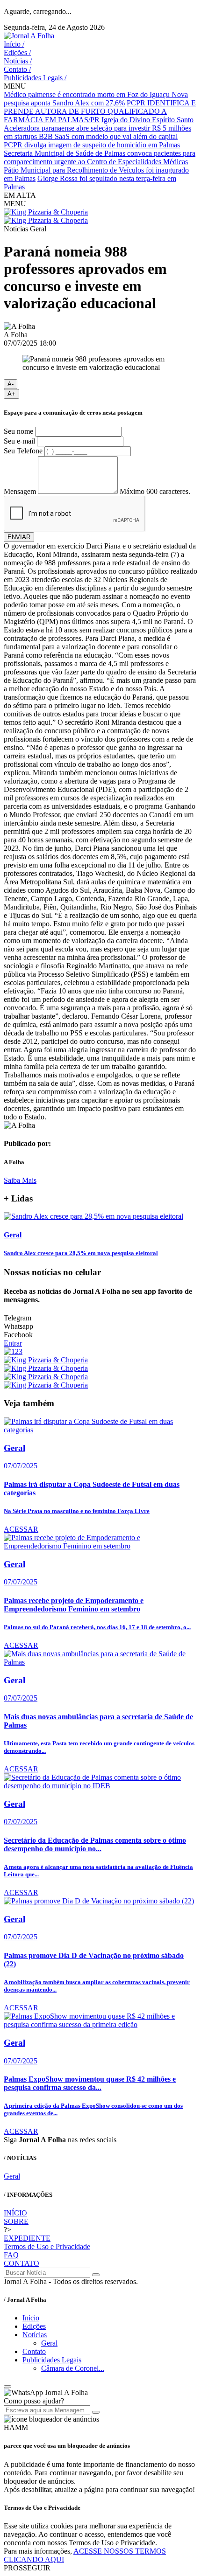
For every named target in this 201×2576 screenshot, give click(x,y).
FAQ (11, 2255)
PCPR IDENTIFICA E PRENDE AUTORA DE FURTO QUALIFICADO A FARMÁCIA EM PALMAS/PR (100, 111)
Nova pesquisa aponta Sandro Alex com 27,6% (96, 99)
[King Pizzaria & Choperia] (46, 212)
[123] (13, 1351)
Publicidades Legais (35, 78)
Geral (12, 2176)
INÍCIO (15, 2213)
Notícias (18, 61)
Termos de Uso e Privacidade (47, 2246)
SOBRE (16, 2221)
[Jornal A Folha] (29, 36)
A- (11, 384)
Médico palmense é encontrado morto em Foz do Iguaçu (88, 94)
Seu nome (18, 431)
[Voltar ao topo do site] (7, 2387)
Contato (17, 69)
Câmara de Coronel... (73, 2368)
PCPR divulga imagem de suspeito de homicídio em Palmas (92, 145)
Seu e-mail (19, 441)
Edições (17, 52)
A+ (11, 394)
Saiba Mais (20, 1180)
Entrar (13, 1343)
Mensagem (20, 491)
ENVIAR (19, 537)
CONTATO (22, 2263)
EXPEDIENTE (27, 2238)
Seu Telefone (23, 451)
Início (14, 44)
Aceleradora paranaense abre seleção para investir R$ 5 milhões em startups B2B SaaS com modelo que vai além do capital (97, 132)
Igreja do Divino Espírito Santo (147, 120)
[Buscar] (96, 2275)
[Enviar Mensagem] (96, 2412)
